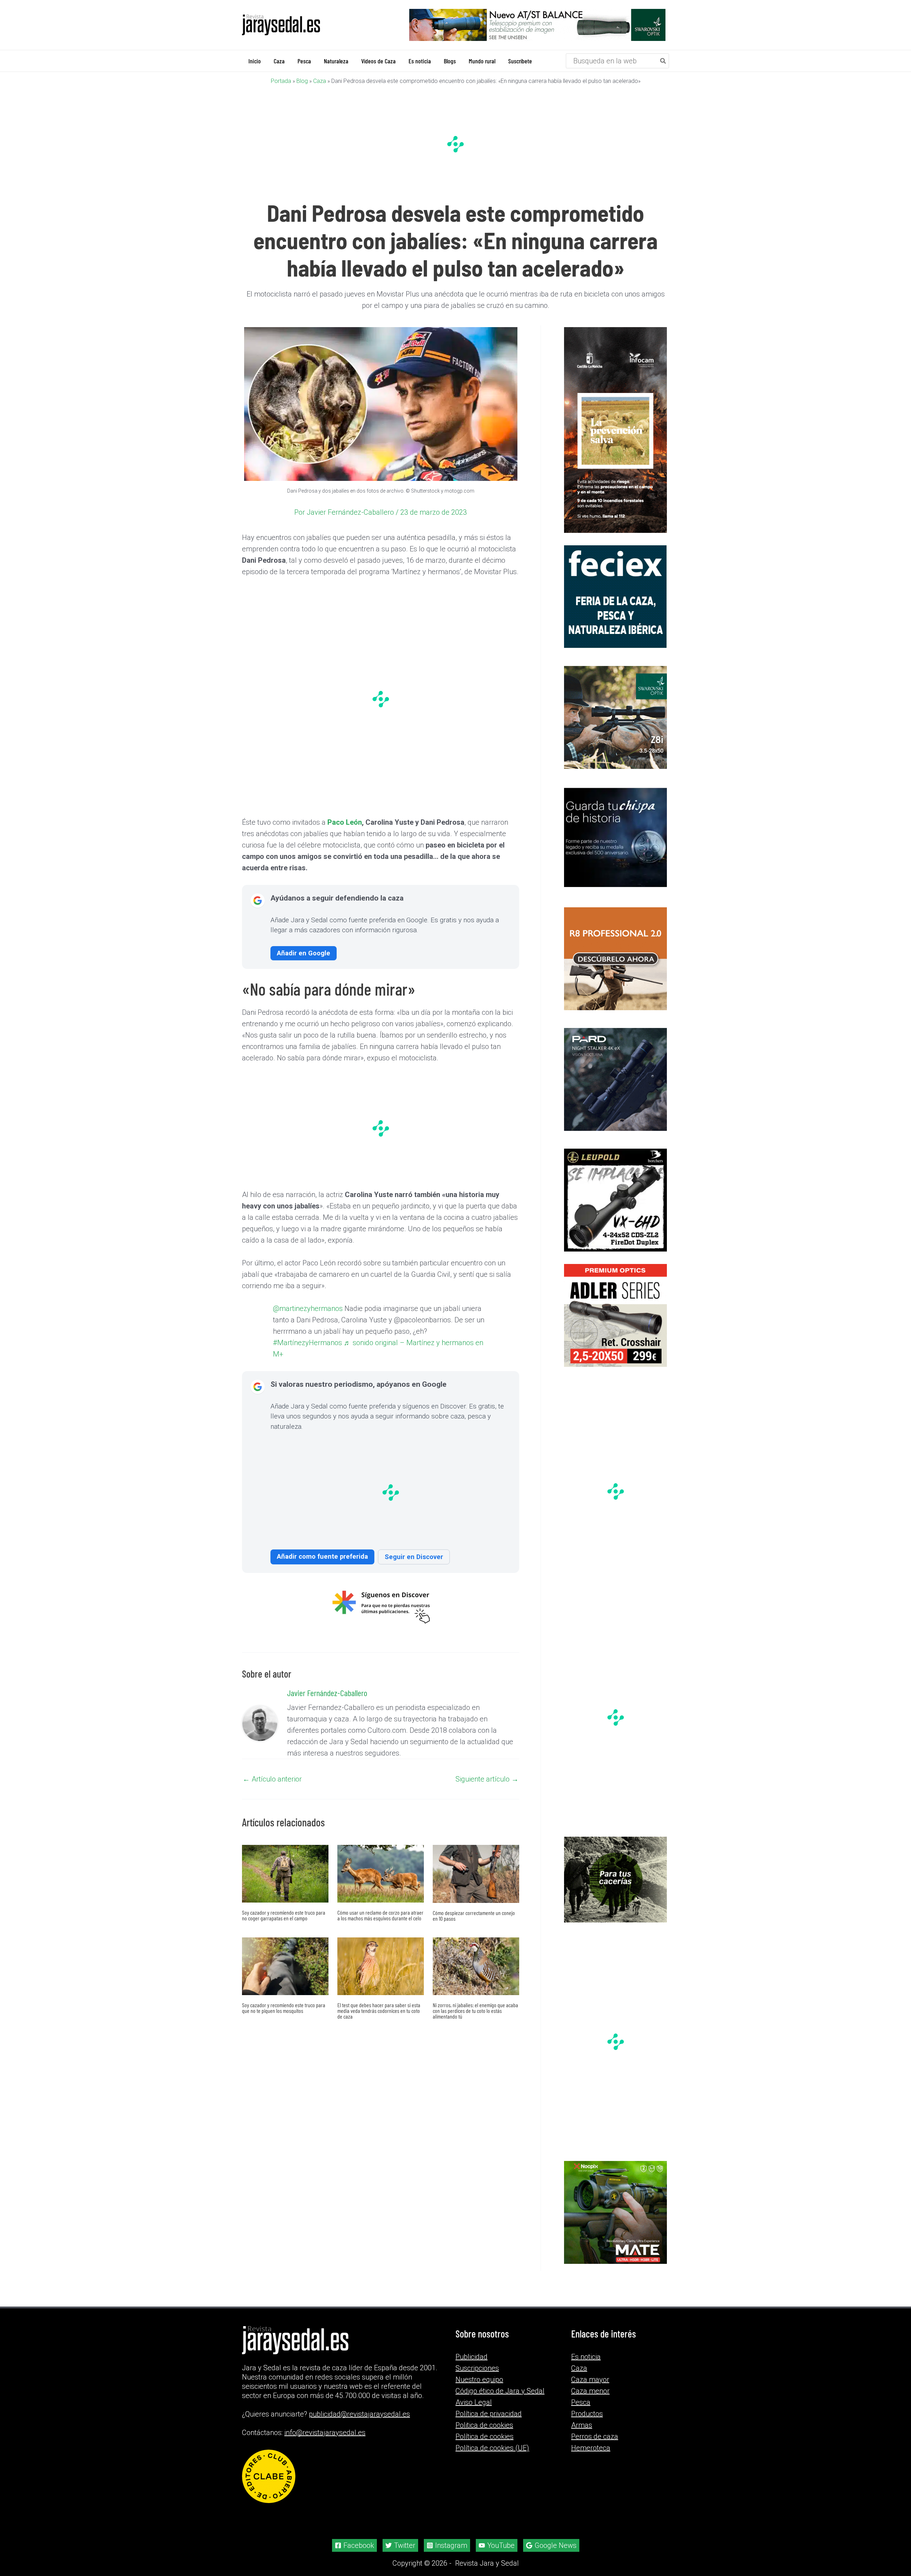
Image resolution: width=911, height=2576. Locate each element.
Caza (320, 81)
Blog (302, 81)
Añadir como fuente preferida (322, 1571)
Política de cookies (485, 2436)
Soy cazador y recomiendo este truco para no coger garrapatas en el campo (284, 1930)
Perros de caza (595, 2436)
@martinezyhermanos (319, 1315)
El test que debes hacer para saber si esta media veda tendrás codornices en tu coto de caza (379, 2025)
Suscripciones (477, 2368)
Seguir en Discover (414, 1571)
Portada (281, 81)
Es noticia (586, 2357)
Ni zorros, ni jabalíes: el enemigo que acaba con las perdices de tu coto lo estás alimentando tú (475, 2025)
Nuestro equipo (479, 2380)
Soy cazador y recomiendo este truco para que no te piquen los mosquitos (284, 2022)
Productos (587, 2414)
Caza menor (590, 2391)
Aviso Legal (474, 2402)
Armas (582, 2425)
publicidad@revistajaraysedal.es (359, 2414)
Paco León (345, 822)
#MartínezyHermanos (385, 1350)
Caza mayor (590, 2380)
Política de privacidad (489, 2414)
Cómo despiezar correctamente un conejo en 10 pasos (474, 1930)
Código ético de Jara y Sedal (500, 2391)
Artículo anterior (272, 1794)
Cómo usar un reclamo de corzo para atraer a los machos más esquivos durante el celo (380, 1930)
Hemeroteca (591, 2448)
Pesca (581, 2402)
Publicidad (472, 2357)
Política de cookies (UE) (492, 2448)
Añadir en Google (304, 953)
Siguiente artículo (487, 1794)
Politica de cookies (484, 2425)
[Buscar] (663, 61)
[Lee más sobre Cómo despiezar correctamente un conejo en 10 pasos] (476, 1888)
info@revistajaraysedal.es (325, 2433)
